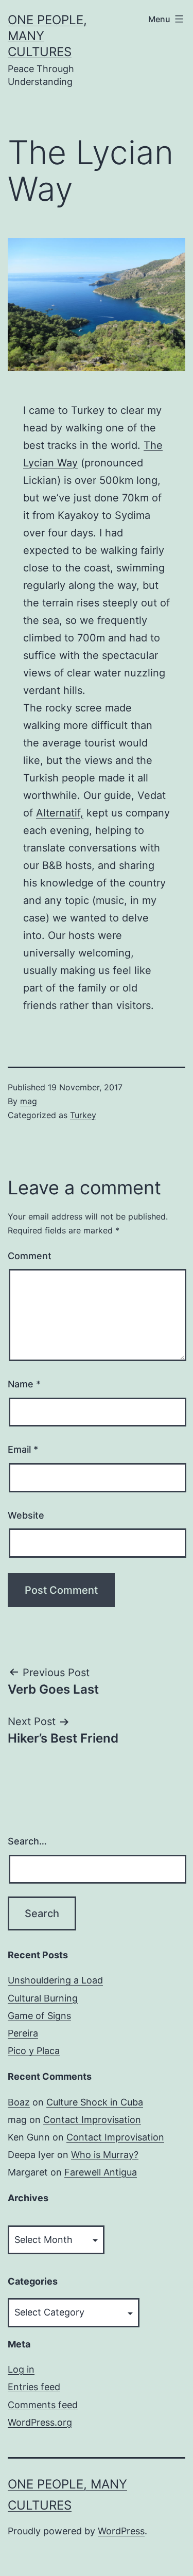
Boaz (19, 2102)
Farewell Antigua (101, 2172)
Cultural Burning (43, 1998)
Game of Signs (39, 2016)
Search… (27, 1841)
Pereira (23, 2033)
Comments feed (43, 2405)
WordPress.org (40, 2422)
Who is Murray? (105, 2155)
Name (24, 1384)
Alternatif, (60, 813)
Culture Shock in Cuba (95, 2102)
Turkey (83, 1115)
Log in (21, 2369)
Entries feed (34, 2387)
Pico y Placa (34, 2051)
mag (29, 1101)
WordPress (121, 2531)
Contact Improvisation (92, 2120)
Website (26, 1515)
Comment (30, 1256)
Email (23, 1449)
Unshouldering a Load (55, 1980)
